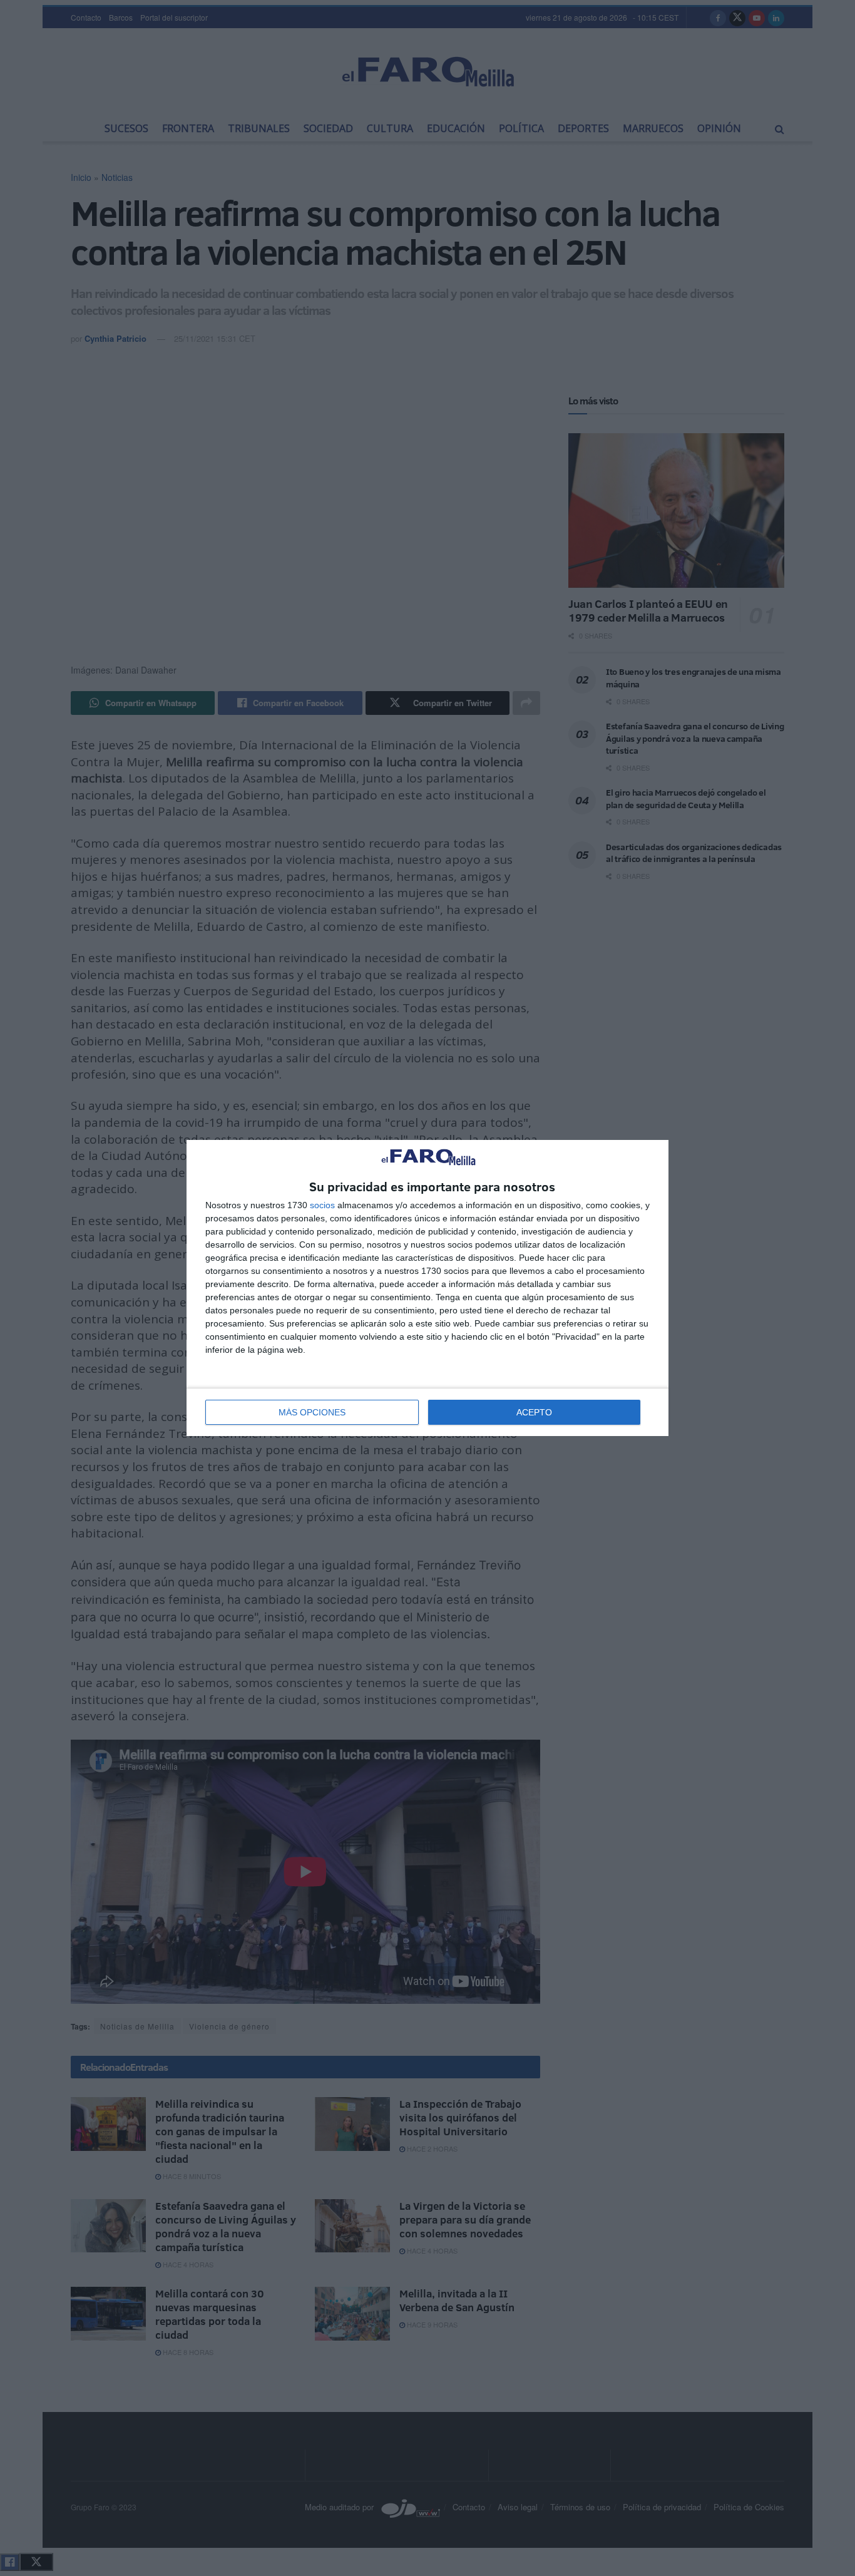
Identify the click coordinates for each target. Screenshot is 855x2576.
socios (322, 1205)
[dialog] (427, 1288)
